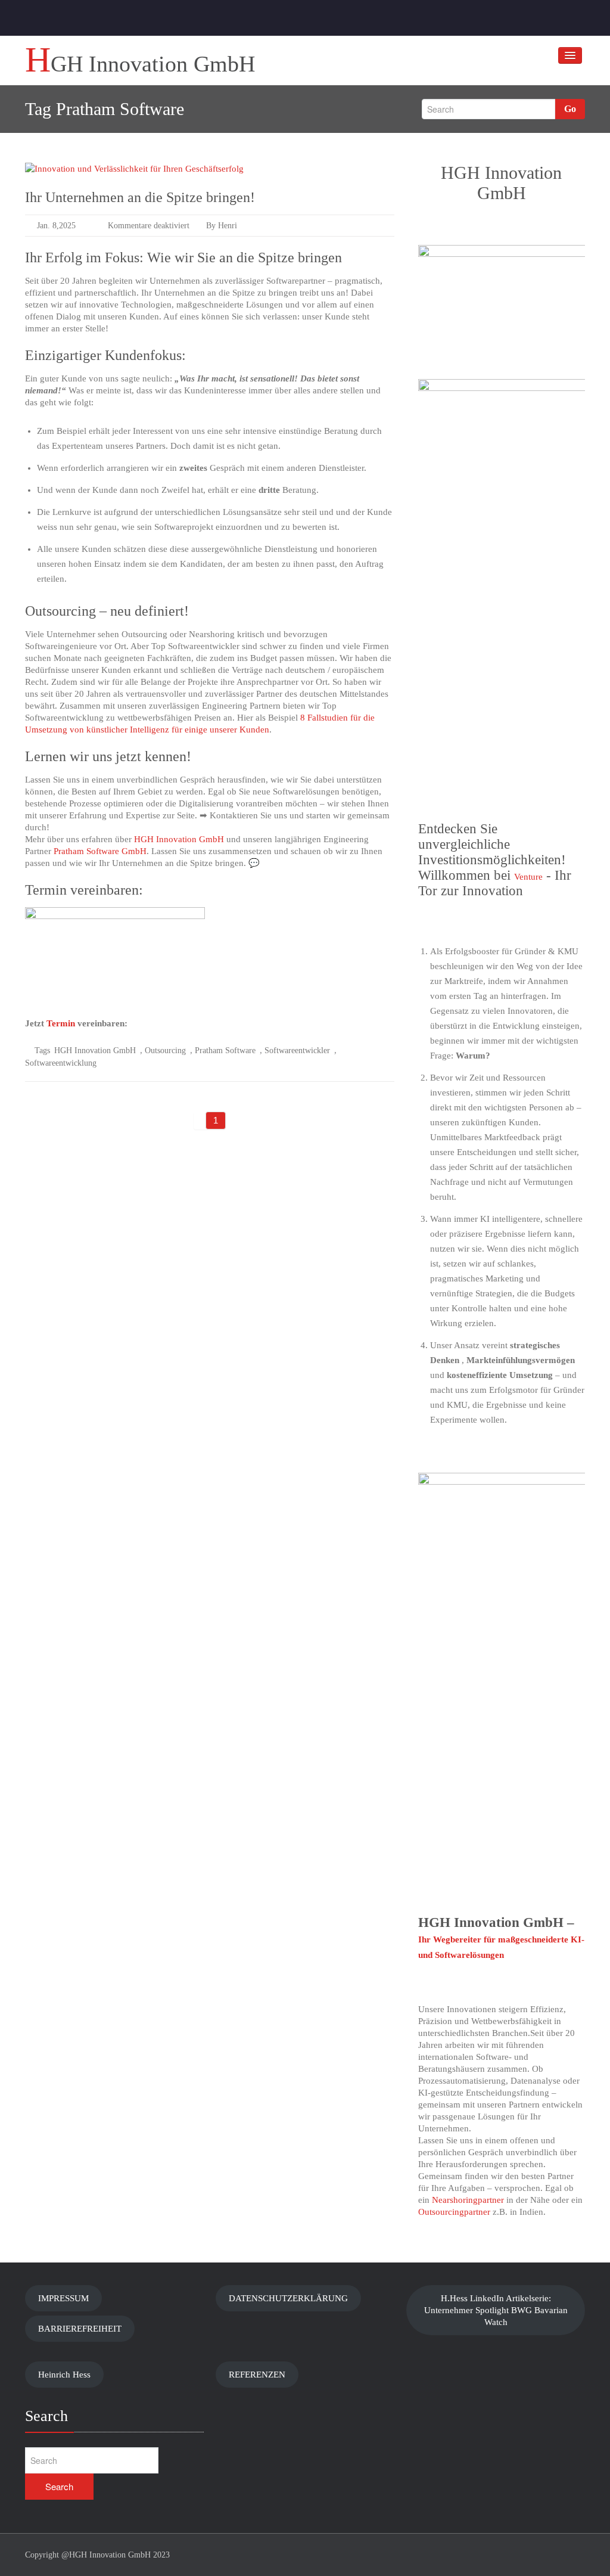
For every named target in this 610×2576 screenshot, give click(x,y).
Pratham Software (225, 1050)
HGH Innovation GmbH (179, 839)
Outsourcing (165, 1050)
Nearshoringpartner (467, 2200)
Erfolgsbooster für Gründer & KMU (512, 951)
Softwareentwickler (297, 1050)
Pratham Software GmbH (100, 851)
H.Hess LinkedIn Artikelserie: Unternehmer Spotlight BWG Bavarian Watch (496, 2310)
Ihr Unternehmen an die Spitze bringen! (140, 197)
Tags (42, 1050)
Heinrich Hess (64, 2375)
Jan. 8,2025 (56, 226)
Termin (61, 1023)
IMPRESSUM (63, 2298)
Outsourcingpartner (454, 2212)
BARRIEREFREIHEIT (80, 2329)
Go (570, 109)
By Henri (220, 226)
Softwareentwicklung (61, 1063)
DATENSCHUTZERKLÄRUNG (288, 2298)
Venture (528, 877)
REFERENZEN (257, 2375)
